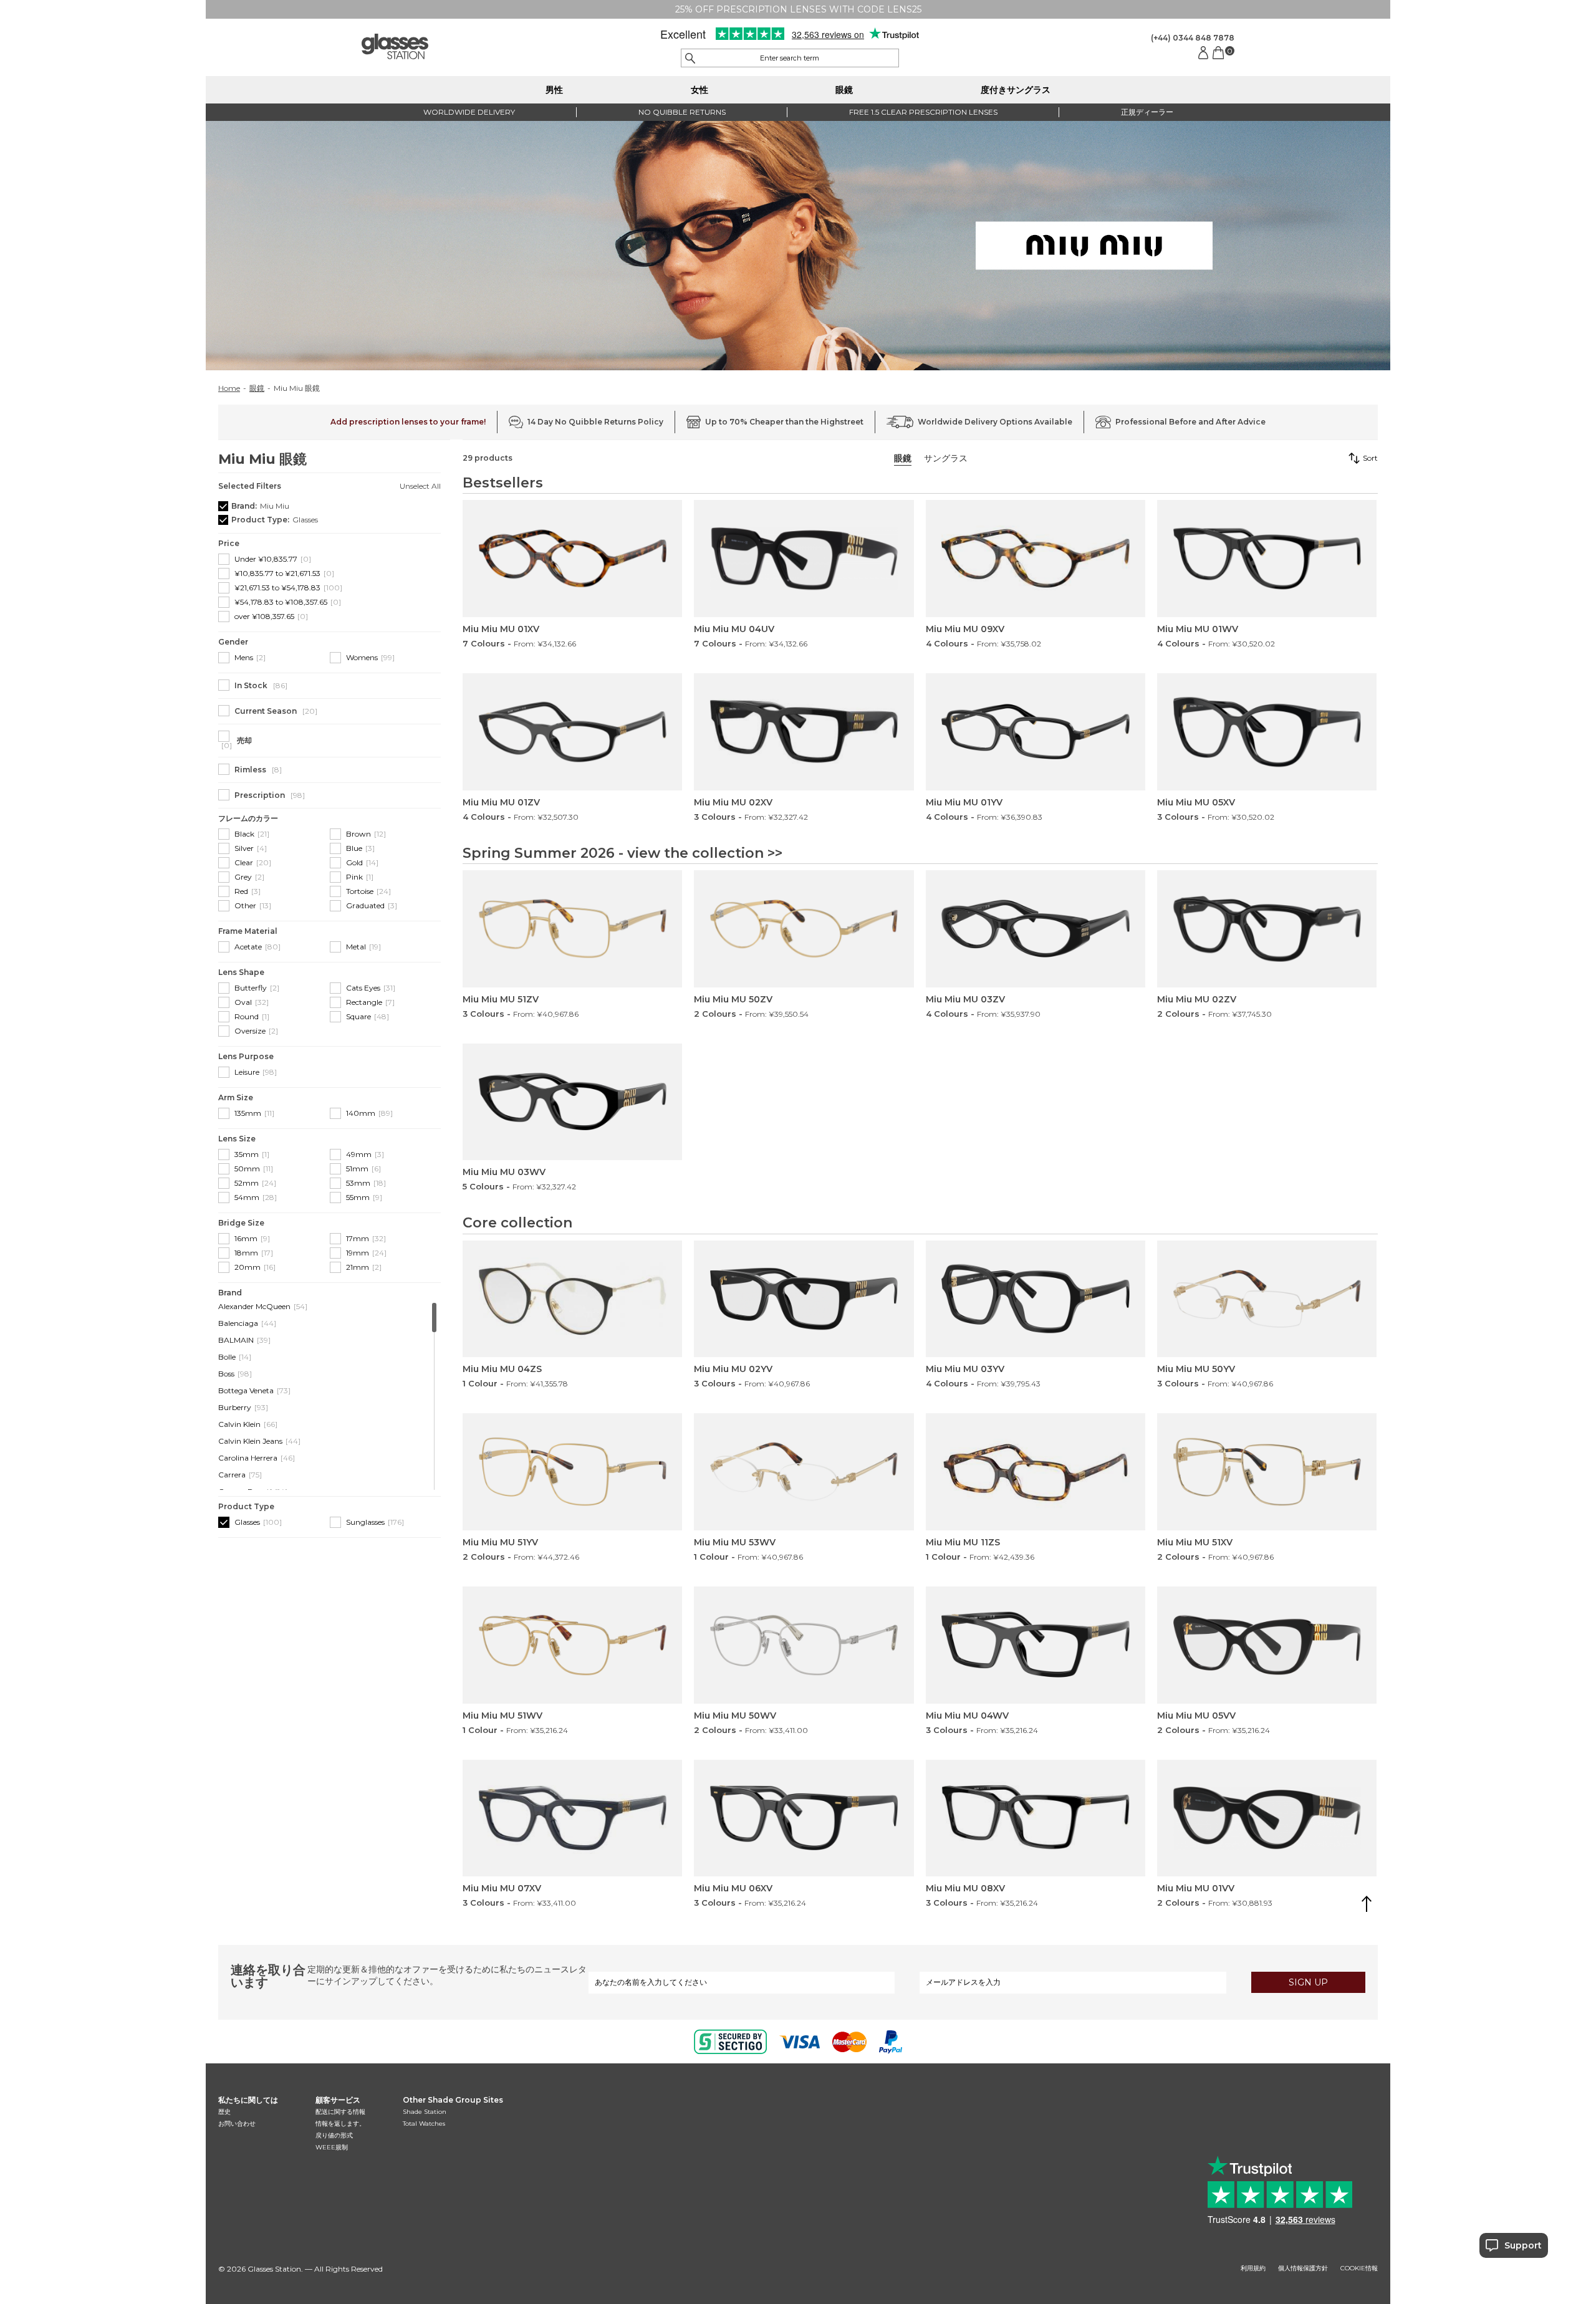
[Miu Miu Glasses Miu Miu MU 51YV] (572, 1472)
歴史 (224, 2112)
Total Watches (424, 2124)
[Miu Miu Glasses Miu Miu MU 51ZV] (572, 929)
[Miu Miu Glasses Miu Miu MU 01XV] (572, 559)
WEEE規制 (332, 2147)
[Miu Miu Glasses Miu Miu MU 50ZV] (804, 929)
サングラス (946, 458)
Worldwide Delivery (469, 112)
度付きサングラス (1016, 90)
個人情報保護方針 (1303, 2268)
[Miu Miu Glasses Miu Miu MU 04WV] (1036, 1645)
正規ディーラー (1147, 112)
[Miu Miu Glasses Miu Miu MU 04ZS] (572, 1299)
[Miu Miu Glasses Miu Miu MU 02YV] (804, 1299)
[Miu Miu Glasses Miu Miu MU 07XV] (572, 1818)
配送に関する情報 (340, 2112)
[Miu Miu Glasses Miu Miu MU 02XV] (804, 732)
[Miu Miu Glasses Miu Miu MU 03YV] (1036, 1299)
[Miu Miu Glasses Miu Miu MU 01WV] (1267, 559)
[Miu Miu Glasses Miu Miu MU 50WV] (804, 1645)
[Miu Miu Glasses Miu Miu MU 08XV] (1036, 1818)
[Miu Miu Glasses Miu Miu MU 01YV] (1036, 732)
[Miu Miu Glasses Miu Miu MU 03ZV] (1036, 929)
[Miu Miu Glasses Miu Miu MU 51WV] (572, 1645)
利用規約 (1253, 2268)
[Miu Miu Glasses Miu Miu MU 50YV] (1267, 1299)
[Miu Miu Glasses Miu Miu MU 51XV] (1267, 1472)
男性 (554, 90)
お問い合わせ (237, 2124)
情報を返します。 (340, 2124)
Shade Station (425, 2112)
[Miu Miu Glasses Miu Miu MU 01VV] (1267, 1818)
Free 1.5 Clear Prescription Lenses (923, 112)
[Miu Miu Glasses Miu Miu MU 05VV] (1267, 1645)
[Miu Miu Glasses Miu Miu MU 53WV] (804, 1472)
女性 (699, 90)
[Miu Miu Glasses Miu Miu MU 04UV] (804, 559)
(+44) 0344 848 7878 (1193, 38)
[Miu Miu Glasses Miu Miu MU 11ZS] (1036, 1472)
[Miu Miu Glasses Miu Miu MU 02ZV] (1267, 929)
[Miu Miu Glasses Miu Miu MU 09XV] (1036, 559)
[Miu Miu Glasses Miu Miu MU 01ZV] (572, 732)
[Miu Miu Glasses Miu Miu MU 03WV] (572, 1102)
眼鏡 (844, 90)
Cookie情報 (1359, 2268)
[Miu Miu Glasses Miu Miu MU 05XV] (1267, 732)
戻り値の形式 (334, 2135)
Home (229, 388)
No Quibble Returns (682, 112)
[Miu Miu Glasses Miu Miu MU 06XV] (804, 1818)
